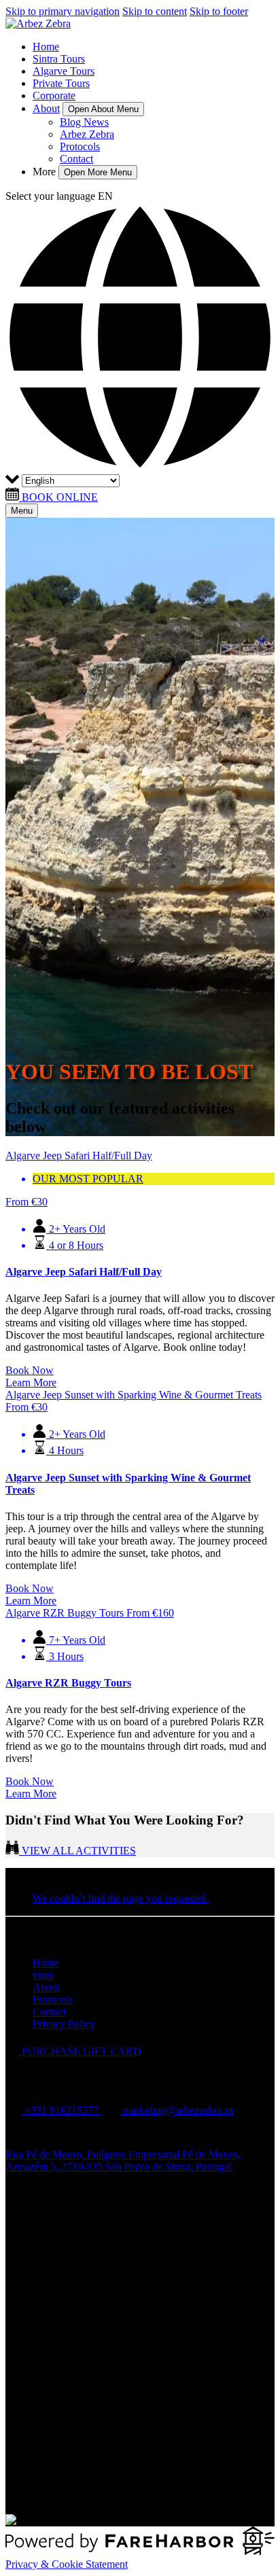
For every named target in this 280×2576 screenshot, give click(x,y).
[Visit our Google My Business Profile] (41, 2214)
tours (43, 1975)
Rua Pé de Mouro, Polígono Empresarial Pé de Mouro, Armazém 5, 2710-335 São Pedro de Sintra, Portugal (123, 2160)
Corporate (54, 95)
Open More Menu (98, 172)
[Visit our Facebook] (40, 2196)
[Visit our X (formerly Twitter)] (154, 2478)
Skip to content (155, 11)
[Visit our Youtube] (39, 2497)
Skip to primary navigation (63, 11)
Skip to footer (219, 11)
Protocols (80, 146)
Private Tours (61, 83)
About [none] (46, 108)
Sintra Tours (59, 59)
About (46, 1987)
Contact (76, 159)
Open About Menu (103, 109)
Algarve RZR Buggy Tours (68, 1683)
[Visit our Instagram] (41, 2233)
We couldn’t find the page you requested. (121, 1898)
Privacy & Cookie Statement (67, 2564)
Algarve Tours (64, 71)
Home (46, 47)
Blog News (84, 122)
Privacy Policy (64, 2024)
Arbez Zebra (87, 134)
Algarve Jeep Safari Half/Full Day (84, 1272)
